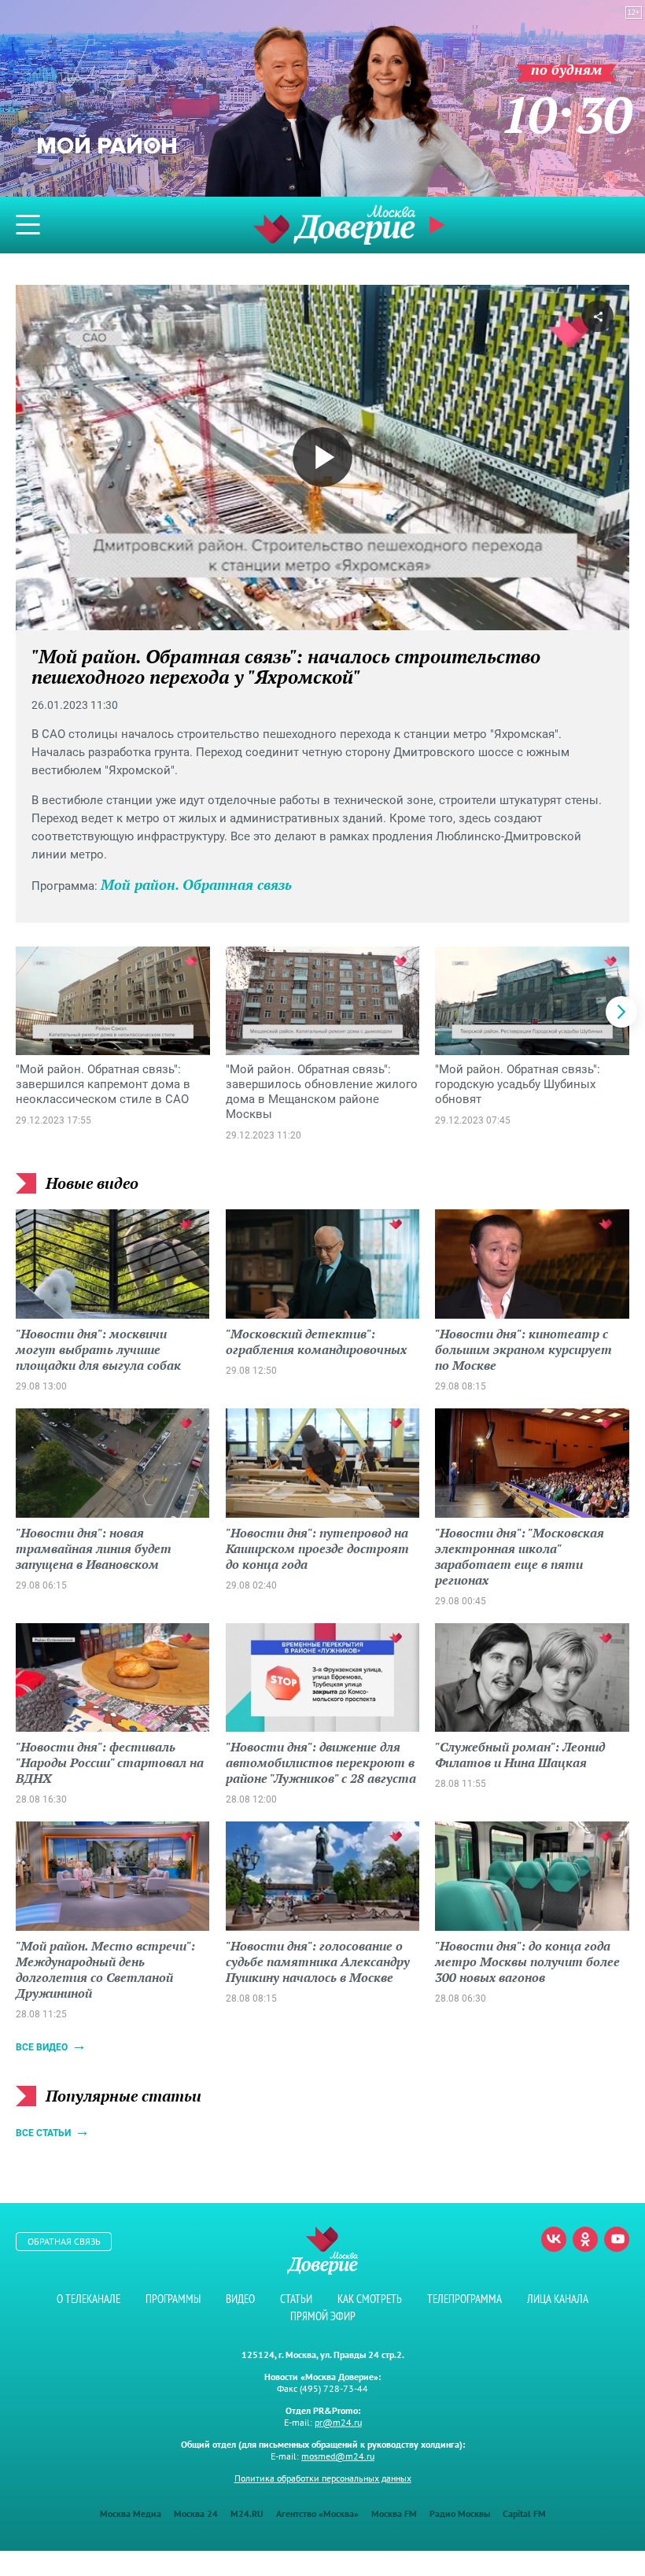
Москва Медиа (131, 2513)
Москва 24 (196, 2513)
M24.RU (247, 2513)
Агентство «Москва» (317, 2513)
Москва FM (394, 2513)
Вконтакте (554, 2239)
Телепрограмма (464, 2299)
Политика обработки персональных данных (323, 2478)
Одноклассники (585, 2239)
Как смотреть (370, 2299)
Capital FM (524, 2513)
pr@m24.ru (338, 2422)
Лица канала (558, 2299)
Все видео (42, 2047)
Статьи (296, 2299)
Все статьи (43, 2133)
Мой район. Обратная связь (196, 884)
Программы (173, 2299)
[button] (621, 1012)
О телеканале (88, 2299)
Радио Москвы (460, 2513)
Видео (240, 2299)
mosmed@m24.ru (338, 2456)
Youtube (617, 2239)
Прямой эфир (323, 2316)
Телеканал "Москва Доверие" (334, 225)
